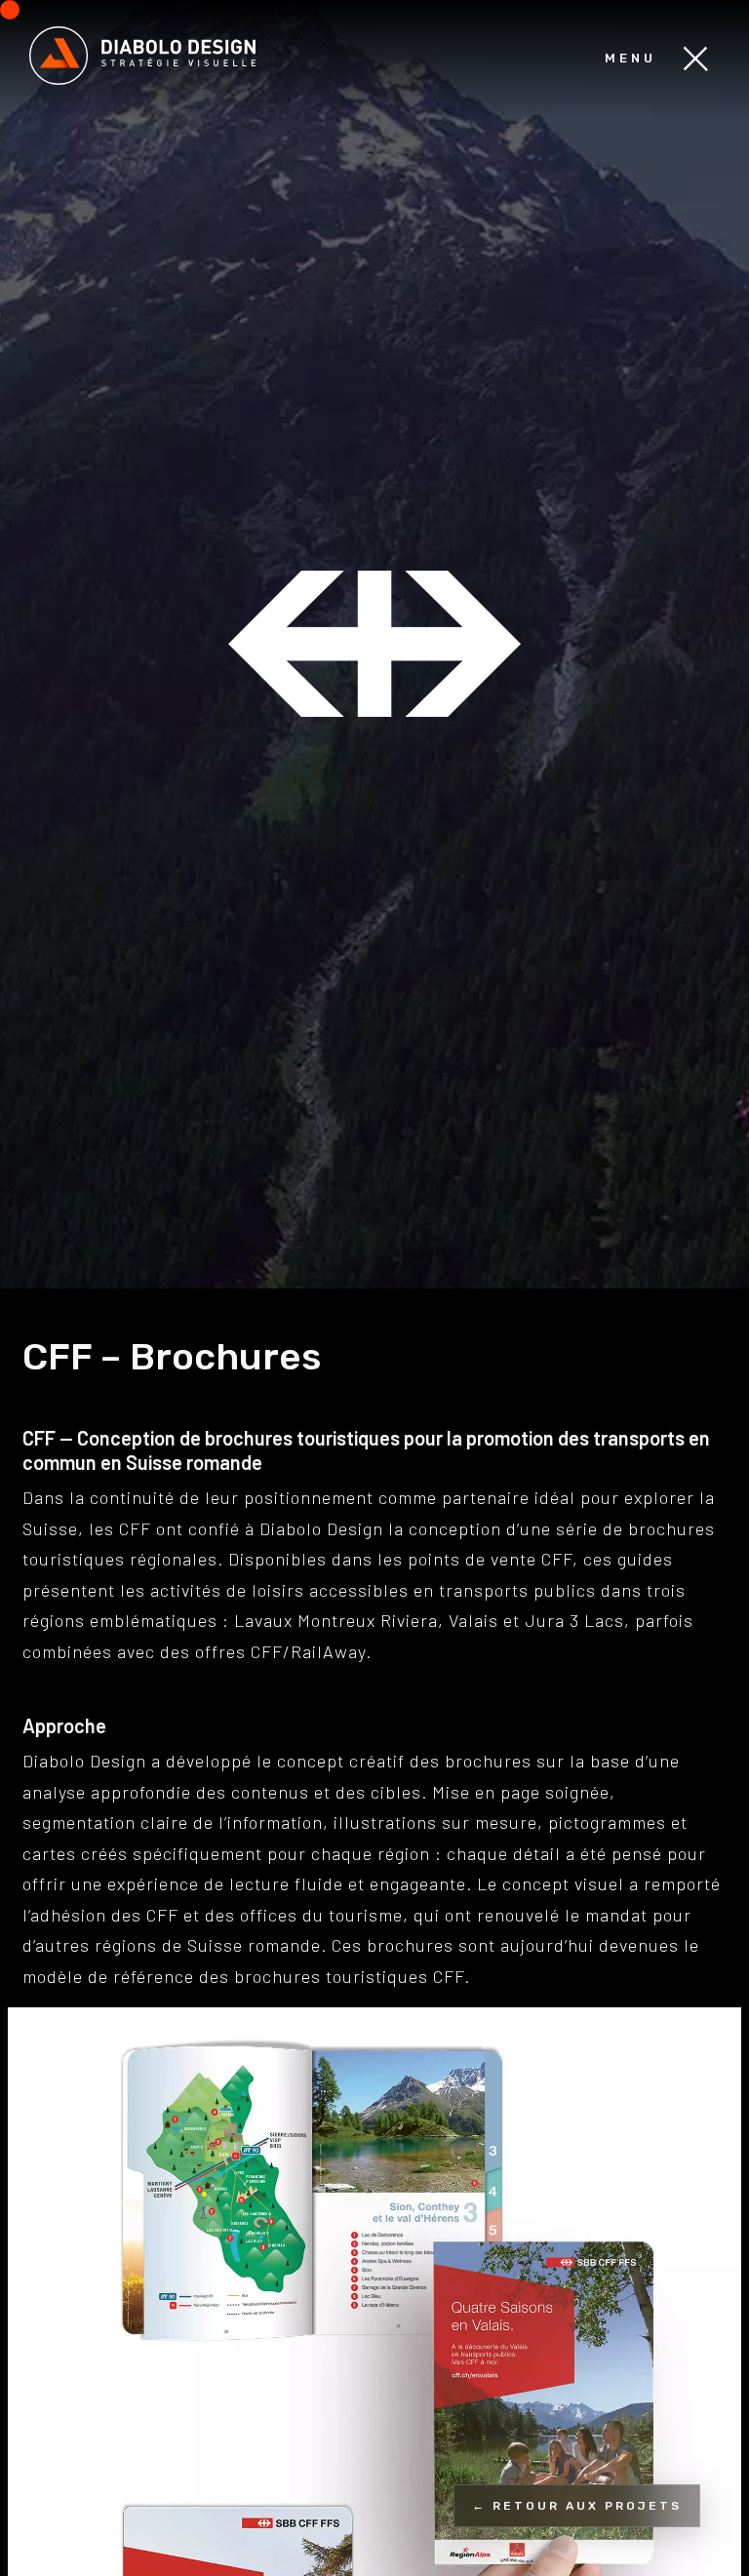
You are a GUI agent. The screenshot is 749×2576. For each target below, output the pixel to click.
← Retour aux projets (577, 2506)
